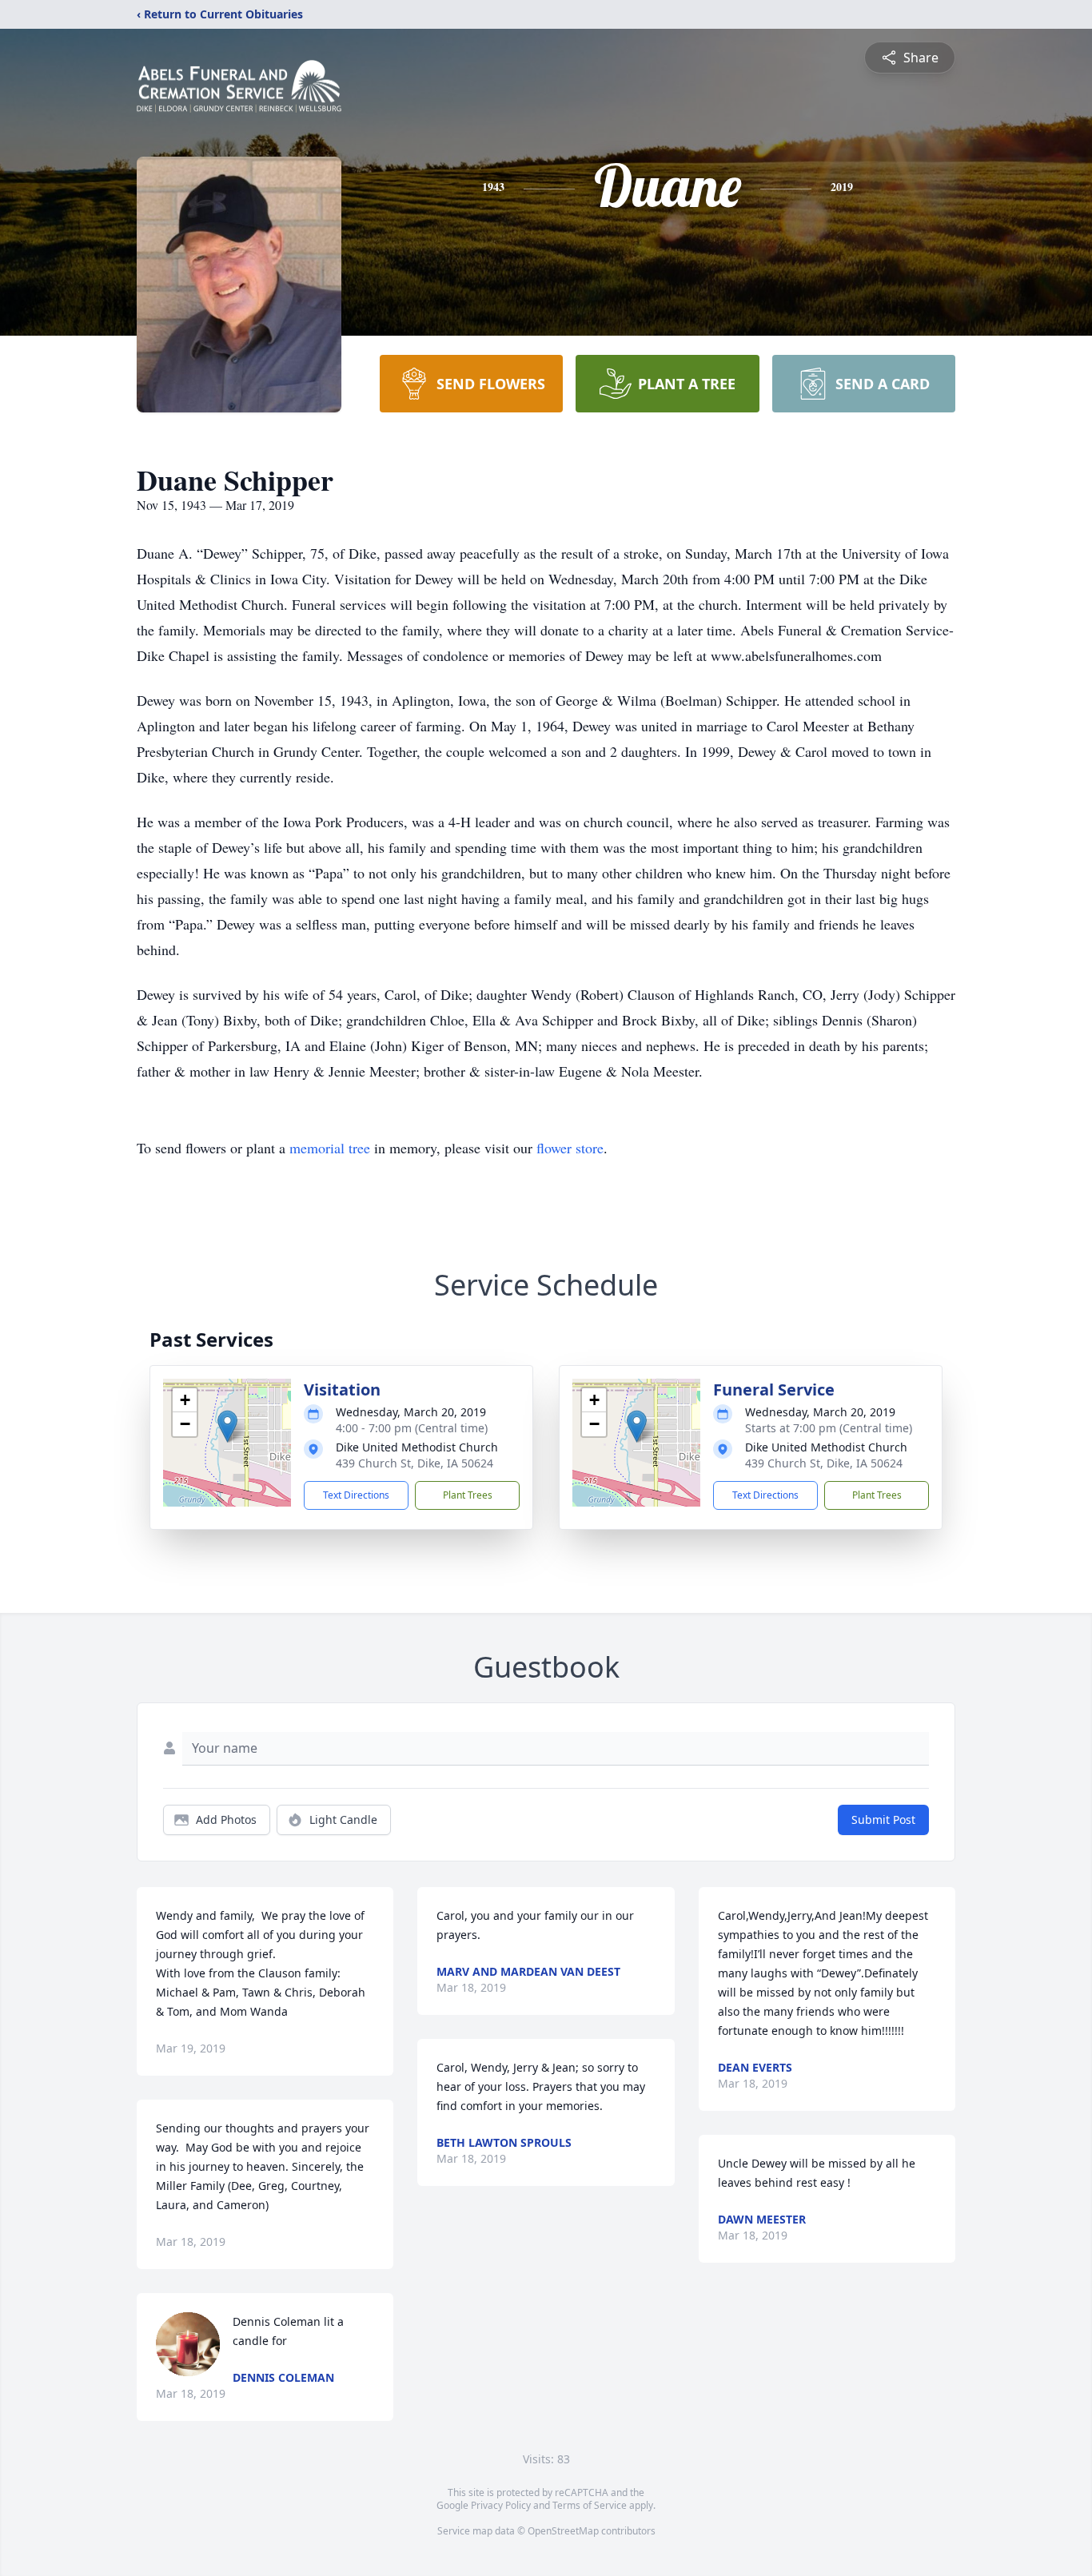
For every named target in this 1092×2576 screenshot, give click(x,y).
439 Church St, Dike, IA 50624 (414, 1463)
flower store (570, 1148)
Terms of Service (590, 2505)
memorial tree (330, 1148)
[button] (227, 1426)
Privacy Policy (501, 2505)
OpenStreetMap (563, 2531)
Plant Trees (468, 1495)
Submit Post (883, 1820)
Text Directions (356, 1495)
